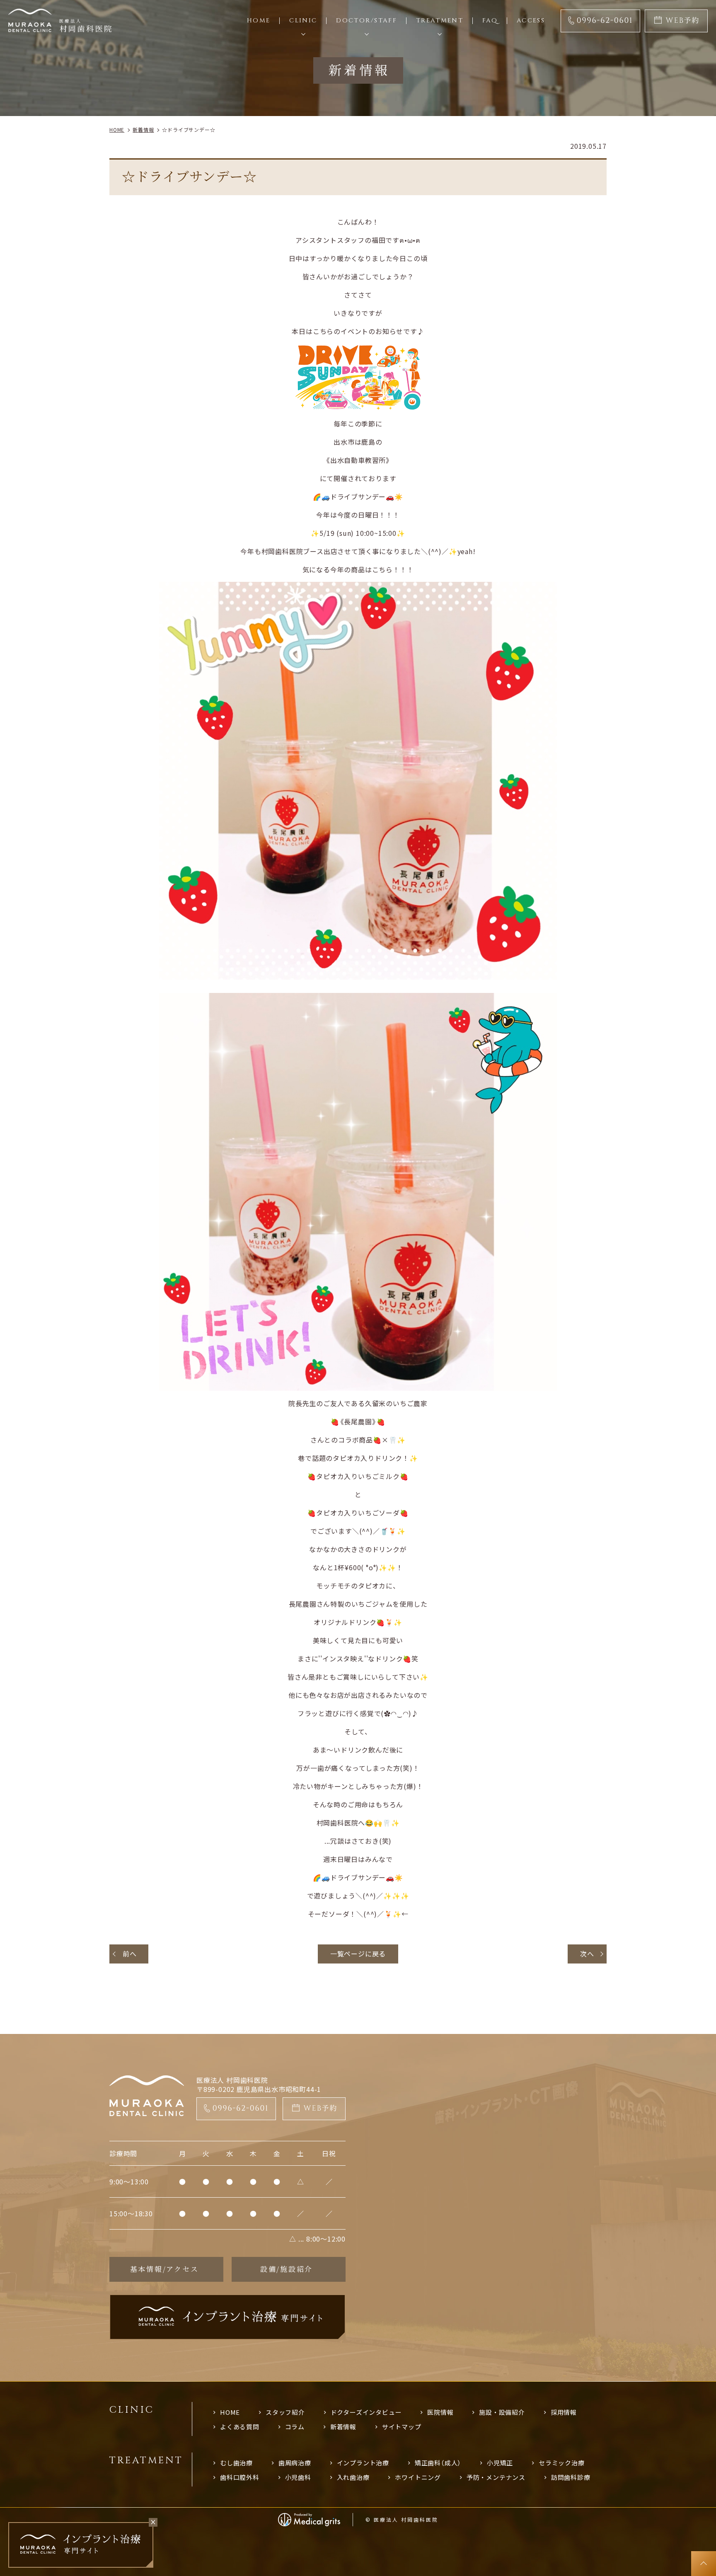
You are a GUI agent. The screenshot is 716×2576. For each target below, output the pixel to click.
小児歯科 (298, 2477)
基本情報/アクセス (164, 2269)
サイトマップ (402, 2427)
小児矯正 (500, 2463)
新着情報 (343, 2427)
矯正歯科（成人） (438, 2463)
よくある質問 (240, 2427)
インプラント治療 (363, 2463)
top (704, 2564)
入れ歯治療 (353, 2477)
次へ (587, 1954)
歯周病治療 (295, 2463)
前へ (130, 1954)
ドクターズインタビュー (366, 2412)
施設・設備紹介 (502, 2412)
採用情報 (564, 2412)
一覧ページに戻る (358, 1954)
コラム (295, 2427)
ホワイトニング (418, 2477)
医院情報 (440, 2412)
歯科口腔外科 (240, 2477)
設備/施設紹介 (287, 2269)
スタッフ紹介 (285, 2412)
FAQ (490, 21)
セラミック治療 (562, 2463)
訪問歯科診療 (571, 2477)
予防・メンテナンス (496, 2477)
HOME (230, 2412)
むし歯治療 (236, 2463)
